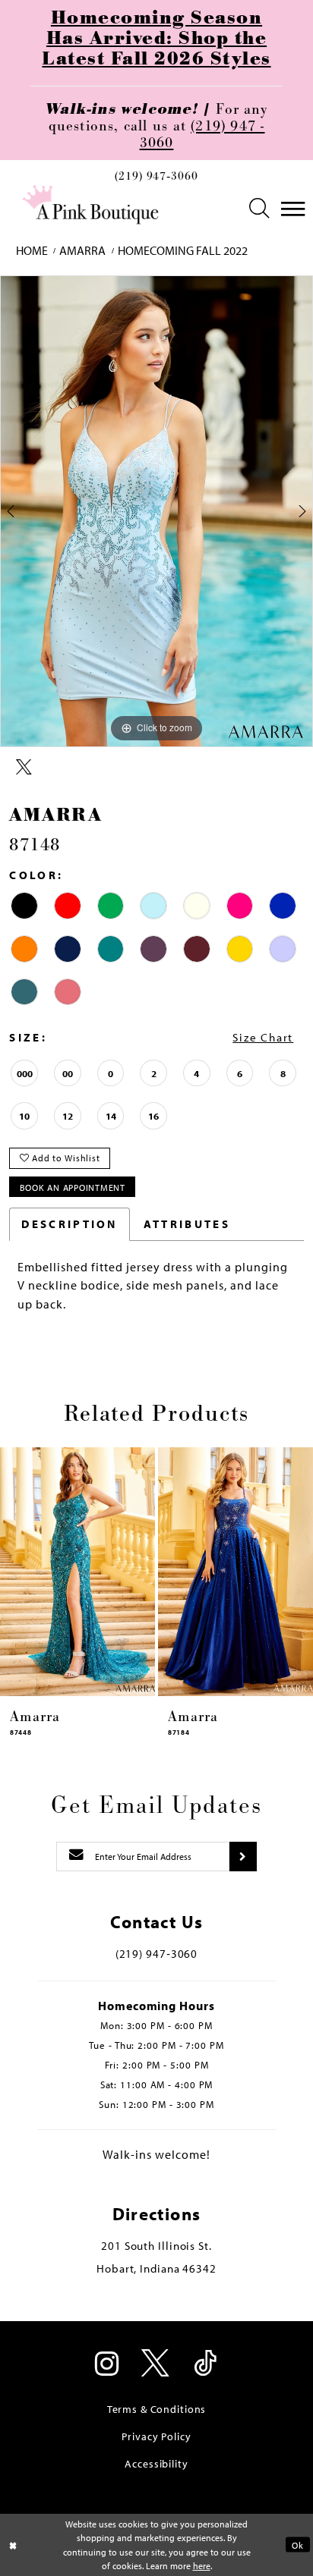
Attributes (187, 1224)
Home (32, 250)
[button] (260, 209)
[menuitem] (156, 181)
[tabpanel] (156, 511)
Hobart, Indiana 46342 (156, 2268)
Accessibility (156, 2463)
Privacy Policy (156, 2436)
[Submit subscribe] (243, 1857)
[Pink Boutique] (92, 205)
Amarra (82, 250)
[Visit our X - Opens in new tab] (156, 2365)
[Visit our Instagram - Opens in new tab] (107, 2365)
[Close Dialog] (13, 2545)
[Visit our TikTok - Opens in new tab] (206, 2365)
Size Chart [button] (263, 1037)
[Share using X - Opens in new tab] (24, 768)
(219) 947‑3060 (156, 177)
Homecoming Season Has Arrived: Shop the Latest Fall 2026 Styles (156, 39)
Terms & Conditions (157, 2409)
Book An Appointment (73, 1187)
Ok (297, 2545)
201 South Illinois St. (156, 2246)
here (202, 2565)
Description (69, 1224)
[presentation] (77, 1572)
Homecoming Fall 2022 (183, 250)
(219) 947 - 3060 (202, 135)
